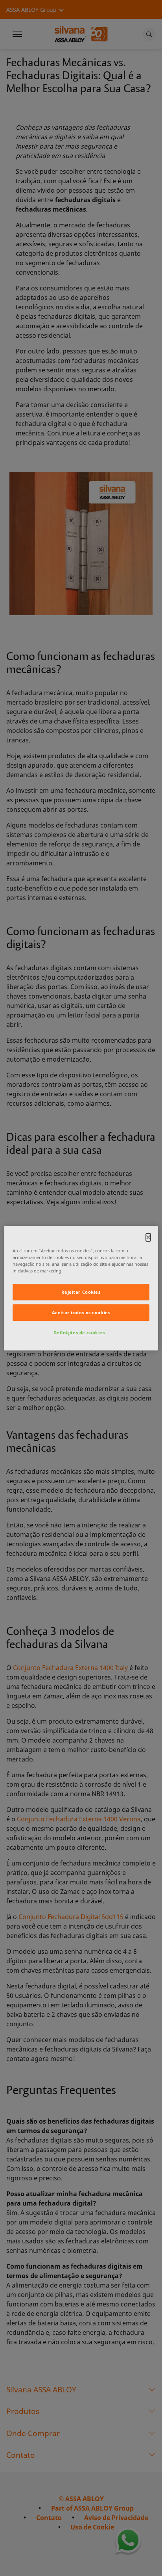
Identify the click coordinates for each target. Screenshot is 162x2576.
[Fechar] (148, 1237)
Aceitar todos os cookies (81, 1312)
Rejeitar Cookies (81, 1292)
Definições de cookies (79, 1333)
